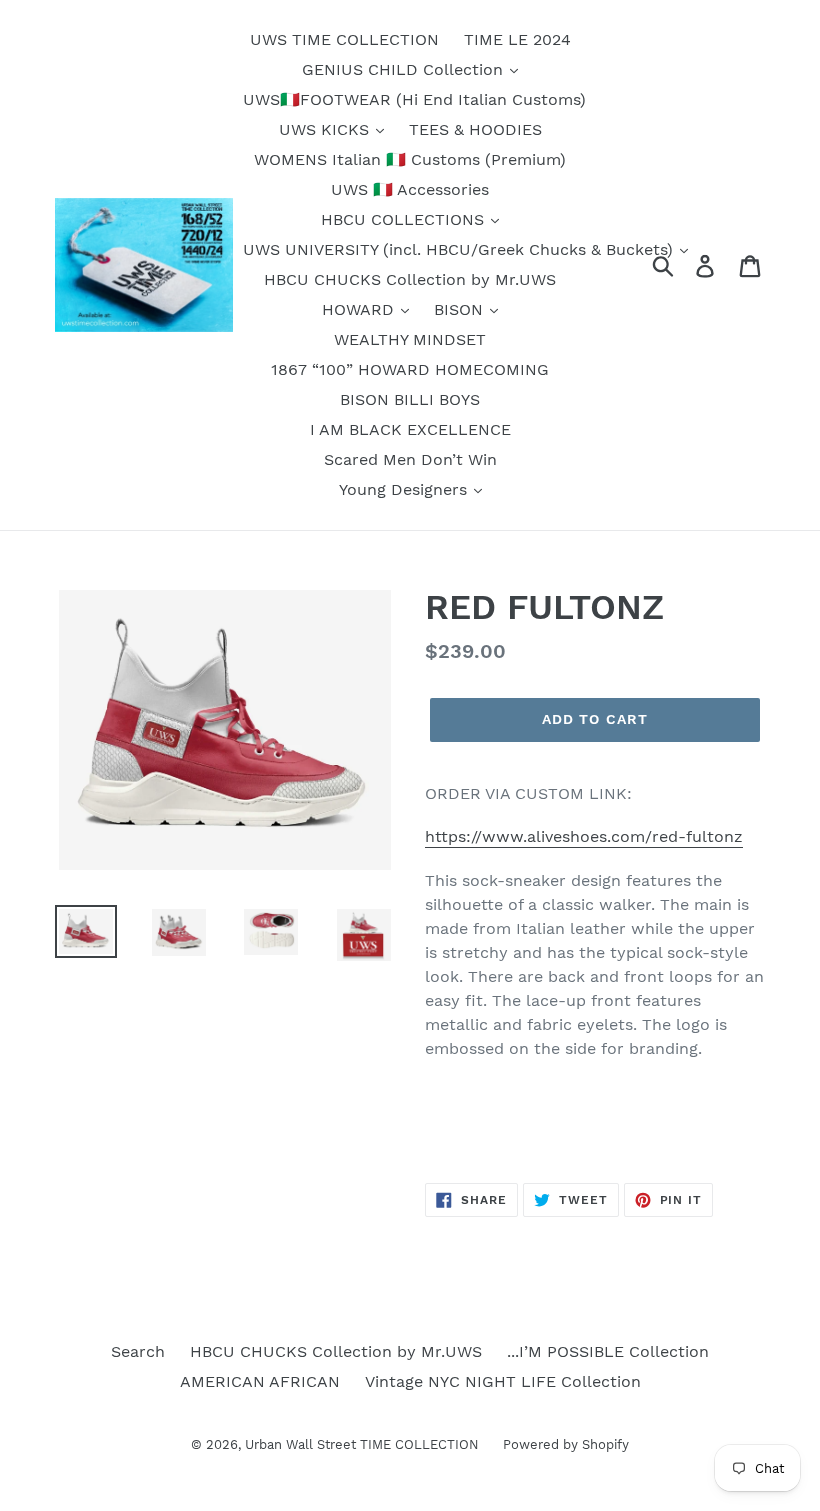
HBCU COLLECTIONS (405, 219)
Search (138, 1351)
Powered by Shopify (566, 1444)
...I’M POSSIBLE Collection (608, 1351)
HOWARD (360, 309)
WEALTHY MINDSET (410, 339)
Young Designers (405, 489)
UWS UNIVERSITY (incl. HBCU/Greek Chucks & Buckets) (460, 249)
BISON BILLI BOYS (410, 399)
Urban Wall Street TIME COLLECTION (364, 1444)
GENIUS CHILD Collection (405, 69)
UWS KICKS (326, 129)
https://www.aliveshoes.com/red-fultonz (584, 836)
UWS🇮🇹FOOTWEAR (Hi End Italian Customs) (414, 99)
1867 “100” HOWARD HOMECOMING (410, 369)
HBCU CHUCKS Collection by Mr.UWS (410, 279)
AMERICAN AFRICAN (260, 1381)
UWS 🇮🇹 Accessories (410, 189)
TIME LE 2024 (517, 39)
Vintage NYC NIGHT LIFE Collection (503, 1381)
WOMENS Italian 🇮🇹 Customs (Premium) (410, 159)
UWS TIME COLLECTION (344, 39)
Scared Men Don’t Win (410, 459)
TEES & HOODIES (475, 129)
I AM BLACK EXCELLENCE (410, 429)
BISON (461, 309)
